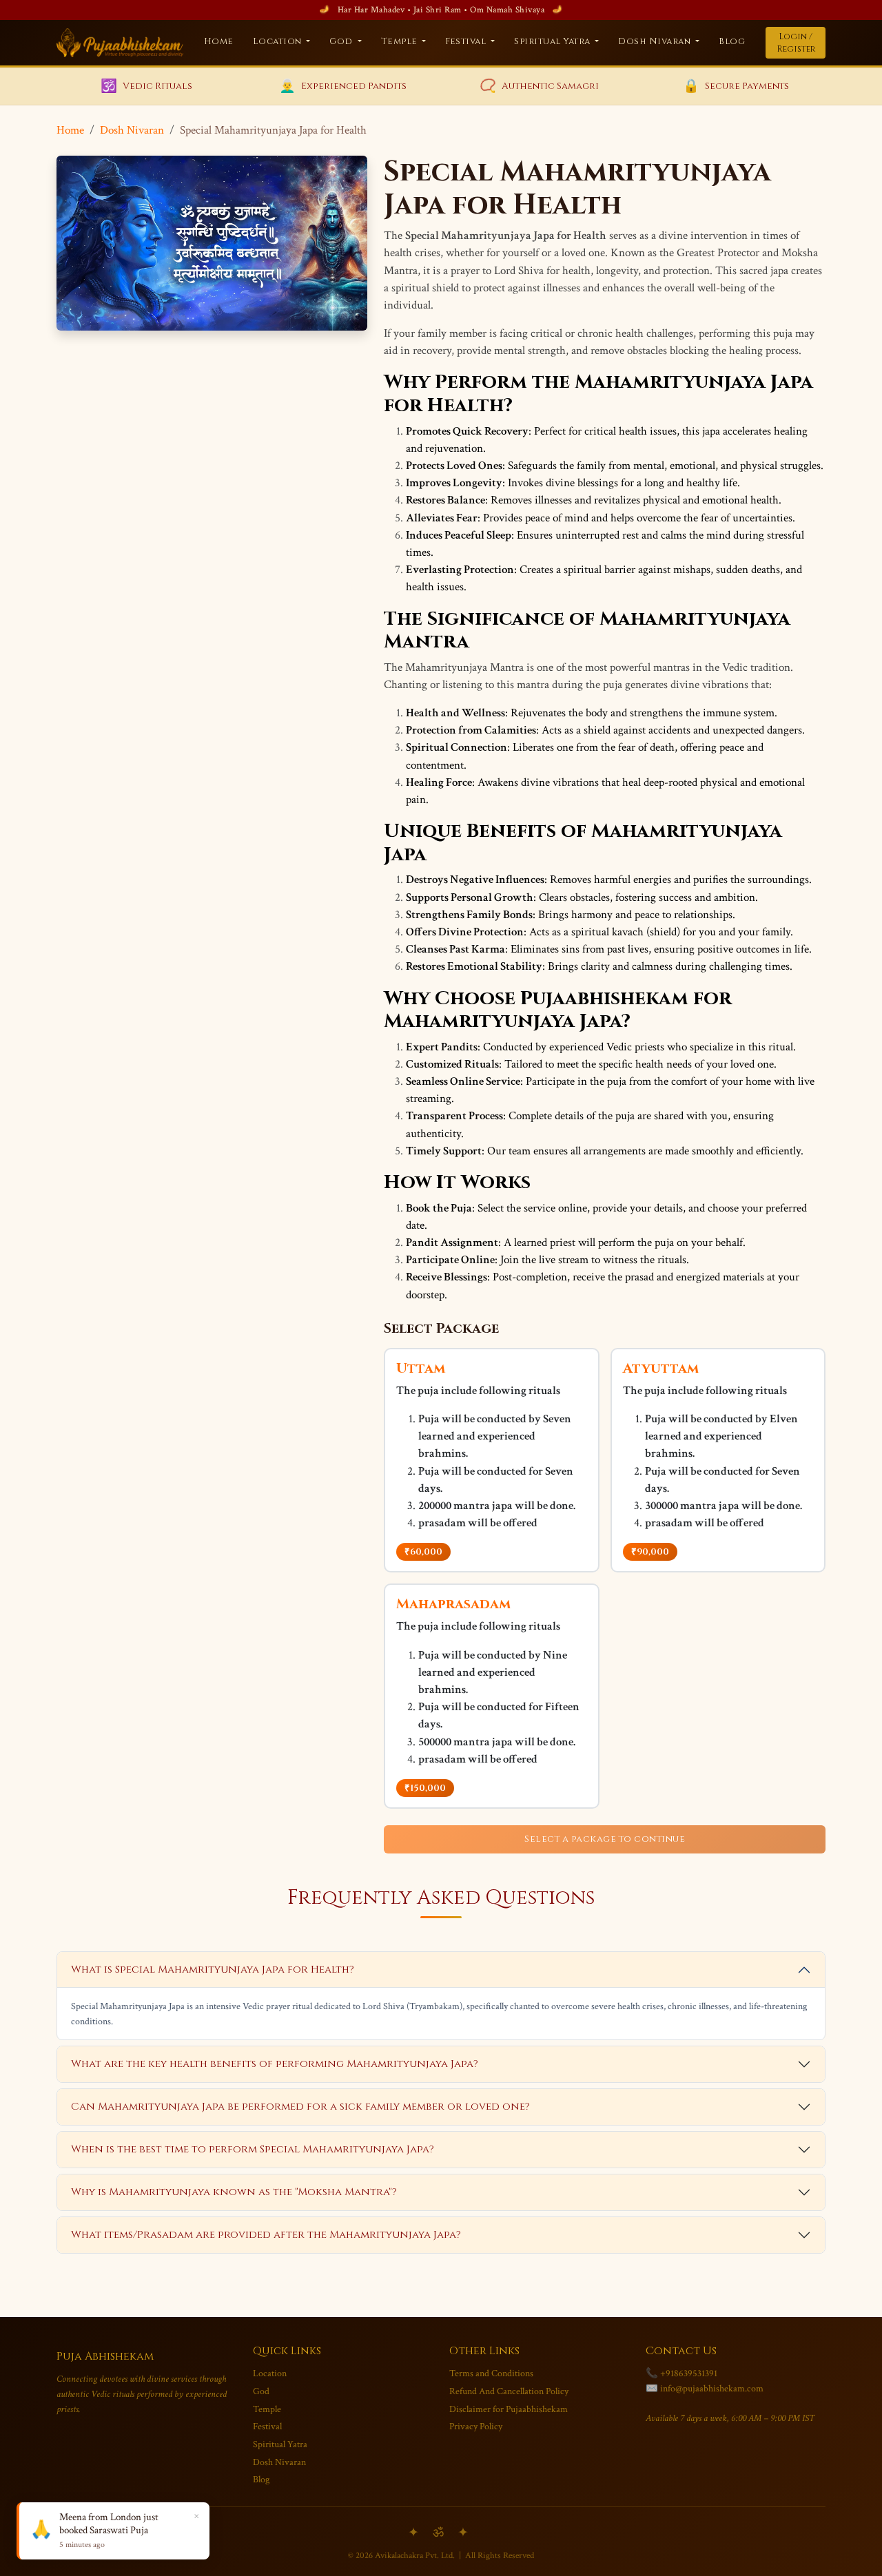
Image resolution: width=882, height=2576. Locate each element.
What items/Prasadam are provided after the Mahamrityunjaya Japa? (266, 2235)
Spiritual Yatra (280, 2444)
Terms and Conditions (491, 2373)
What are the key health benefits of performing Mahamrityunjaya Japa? (275, 2064)
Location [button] (279, 42)
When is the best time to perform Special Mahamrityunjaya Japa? (253, 2149)
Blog (732, 42)
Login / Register (796, 43)
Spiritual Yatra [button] (553, 42)
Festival (267, 2426)
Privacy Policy (476, 2426)
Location (270, 2373)
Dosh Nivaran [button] (656, 42)
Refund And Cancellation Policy (509, 2391)
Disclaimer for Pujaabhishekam (509, 2409)
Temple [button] (401, 42)
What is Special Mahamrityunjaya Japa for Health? (213, 1970)
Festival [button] (467, 42)
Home (219, 42)
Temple (267, 2409)
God (261, 2391)
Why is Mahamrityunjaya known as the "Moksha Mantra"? (234, 2192)
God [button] (342, 42)
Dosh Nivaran (132, 130)
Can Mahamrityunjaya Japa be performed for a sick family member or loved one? (300, 2107)
